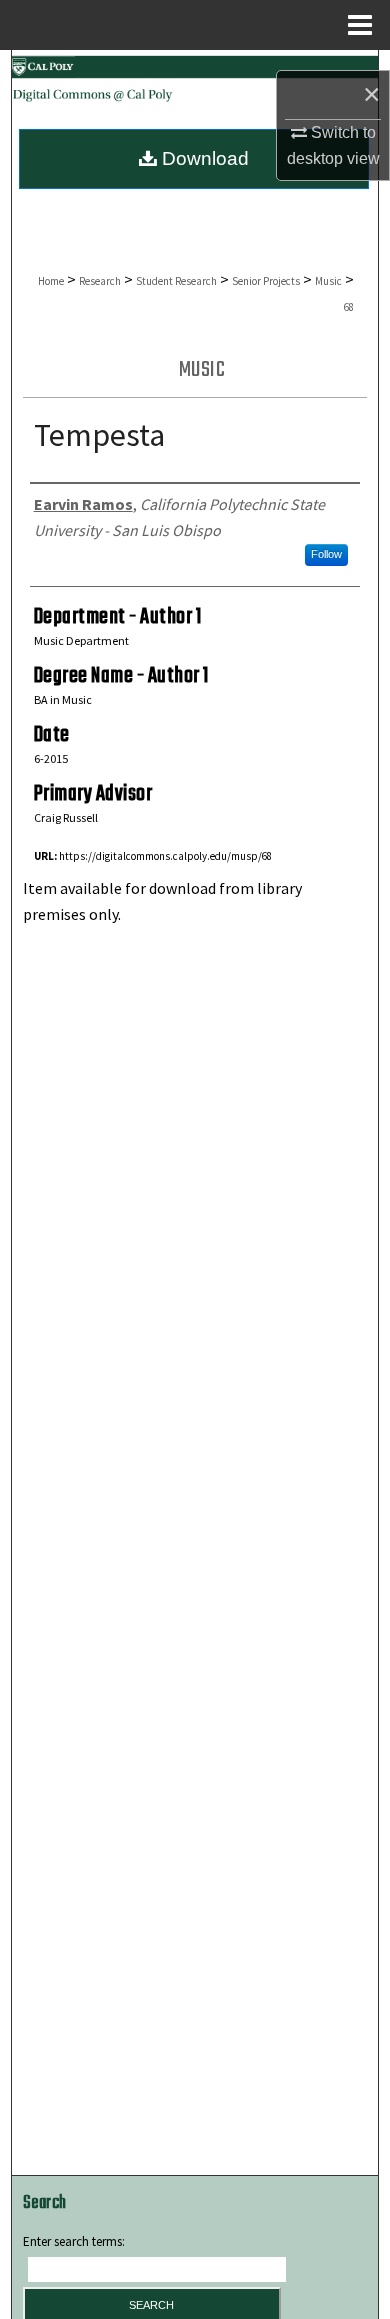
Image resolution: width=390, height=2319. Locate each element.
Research (100, 281)
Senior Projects (266, 281)
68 (349, 307)
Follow (326, 554)
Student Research (176, 281)
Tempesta (99, 435)
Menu (360, 25)
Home (51, 281)
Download (203, 158)
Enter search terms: (74, 2241)
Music (328, 281)
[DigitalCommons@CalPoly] (195, 82)
